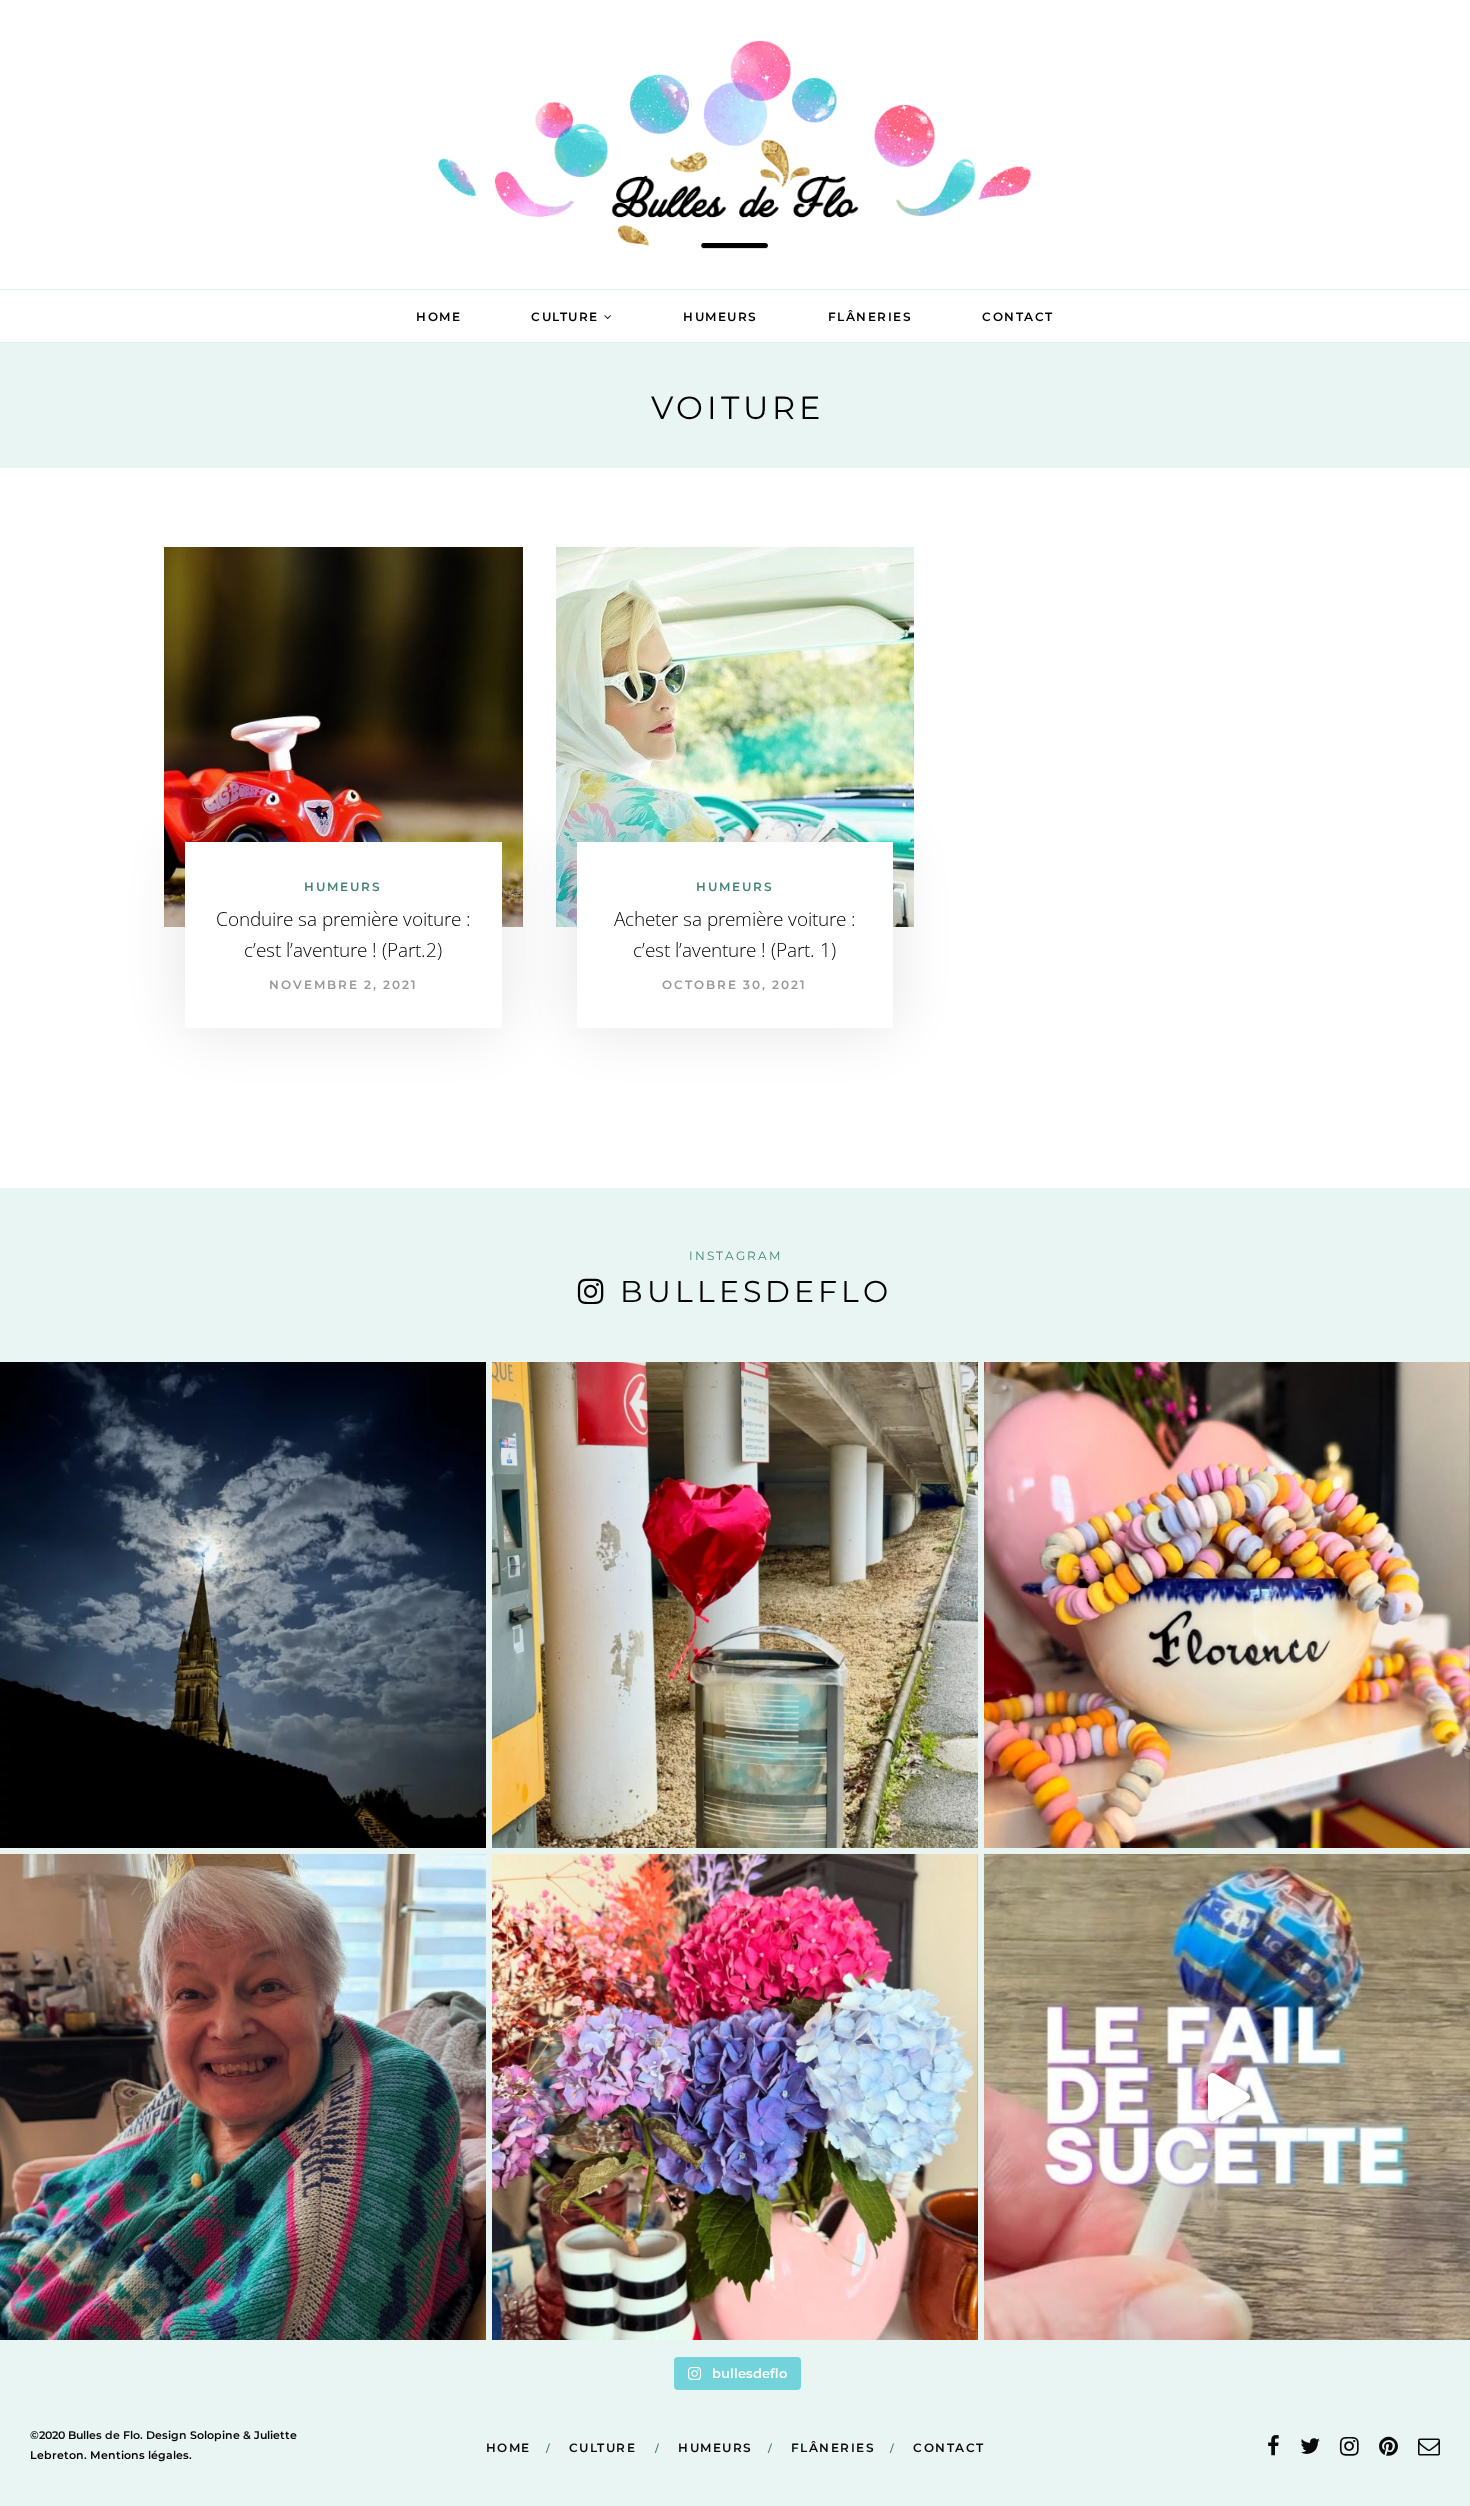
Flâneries (870, 316)
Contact (1018, 316)
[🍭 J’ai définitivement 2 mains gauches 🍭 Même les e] (1227, 2097)
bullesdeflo (756, 1291)
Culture (565, 316)
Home (438, 316)
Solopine (215, 2435)
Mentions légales (139, 2455)
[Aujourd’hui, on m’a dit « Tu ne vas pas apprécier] (243, 2097)
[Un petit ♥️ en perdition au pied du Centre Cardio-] (735, 1605)
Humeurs (720, 316)
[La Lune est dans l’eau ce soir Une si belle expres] (243, 1605)
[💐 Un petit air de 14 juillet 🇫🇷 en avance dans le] (735, 2097)
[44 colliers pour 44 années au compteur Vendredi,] (1227, 1605)
